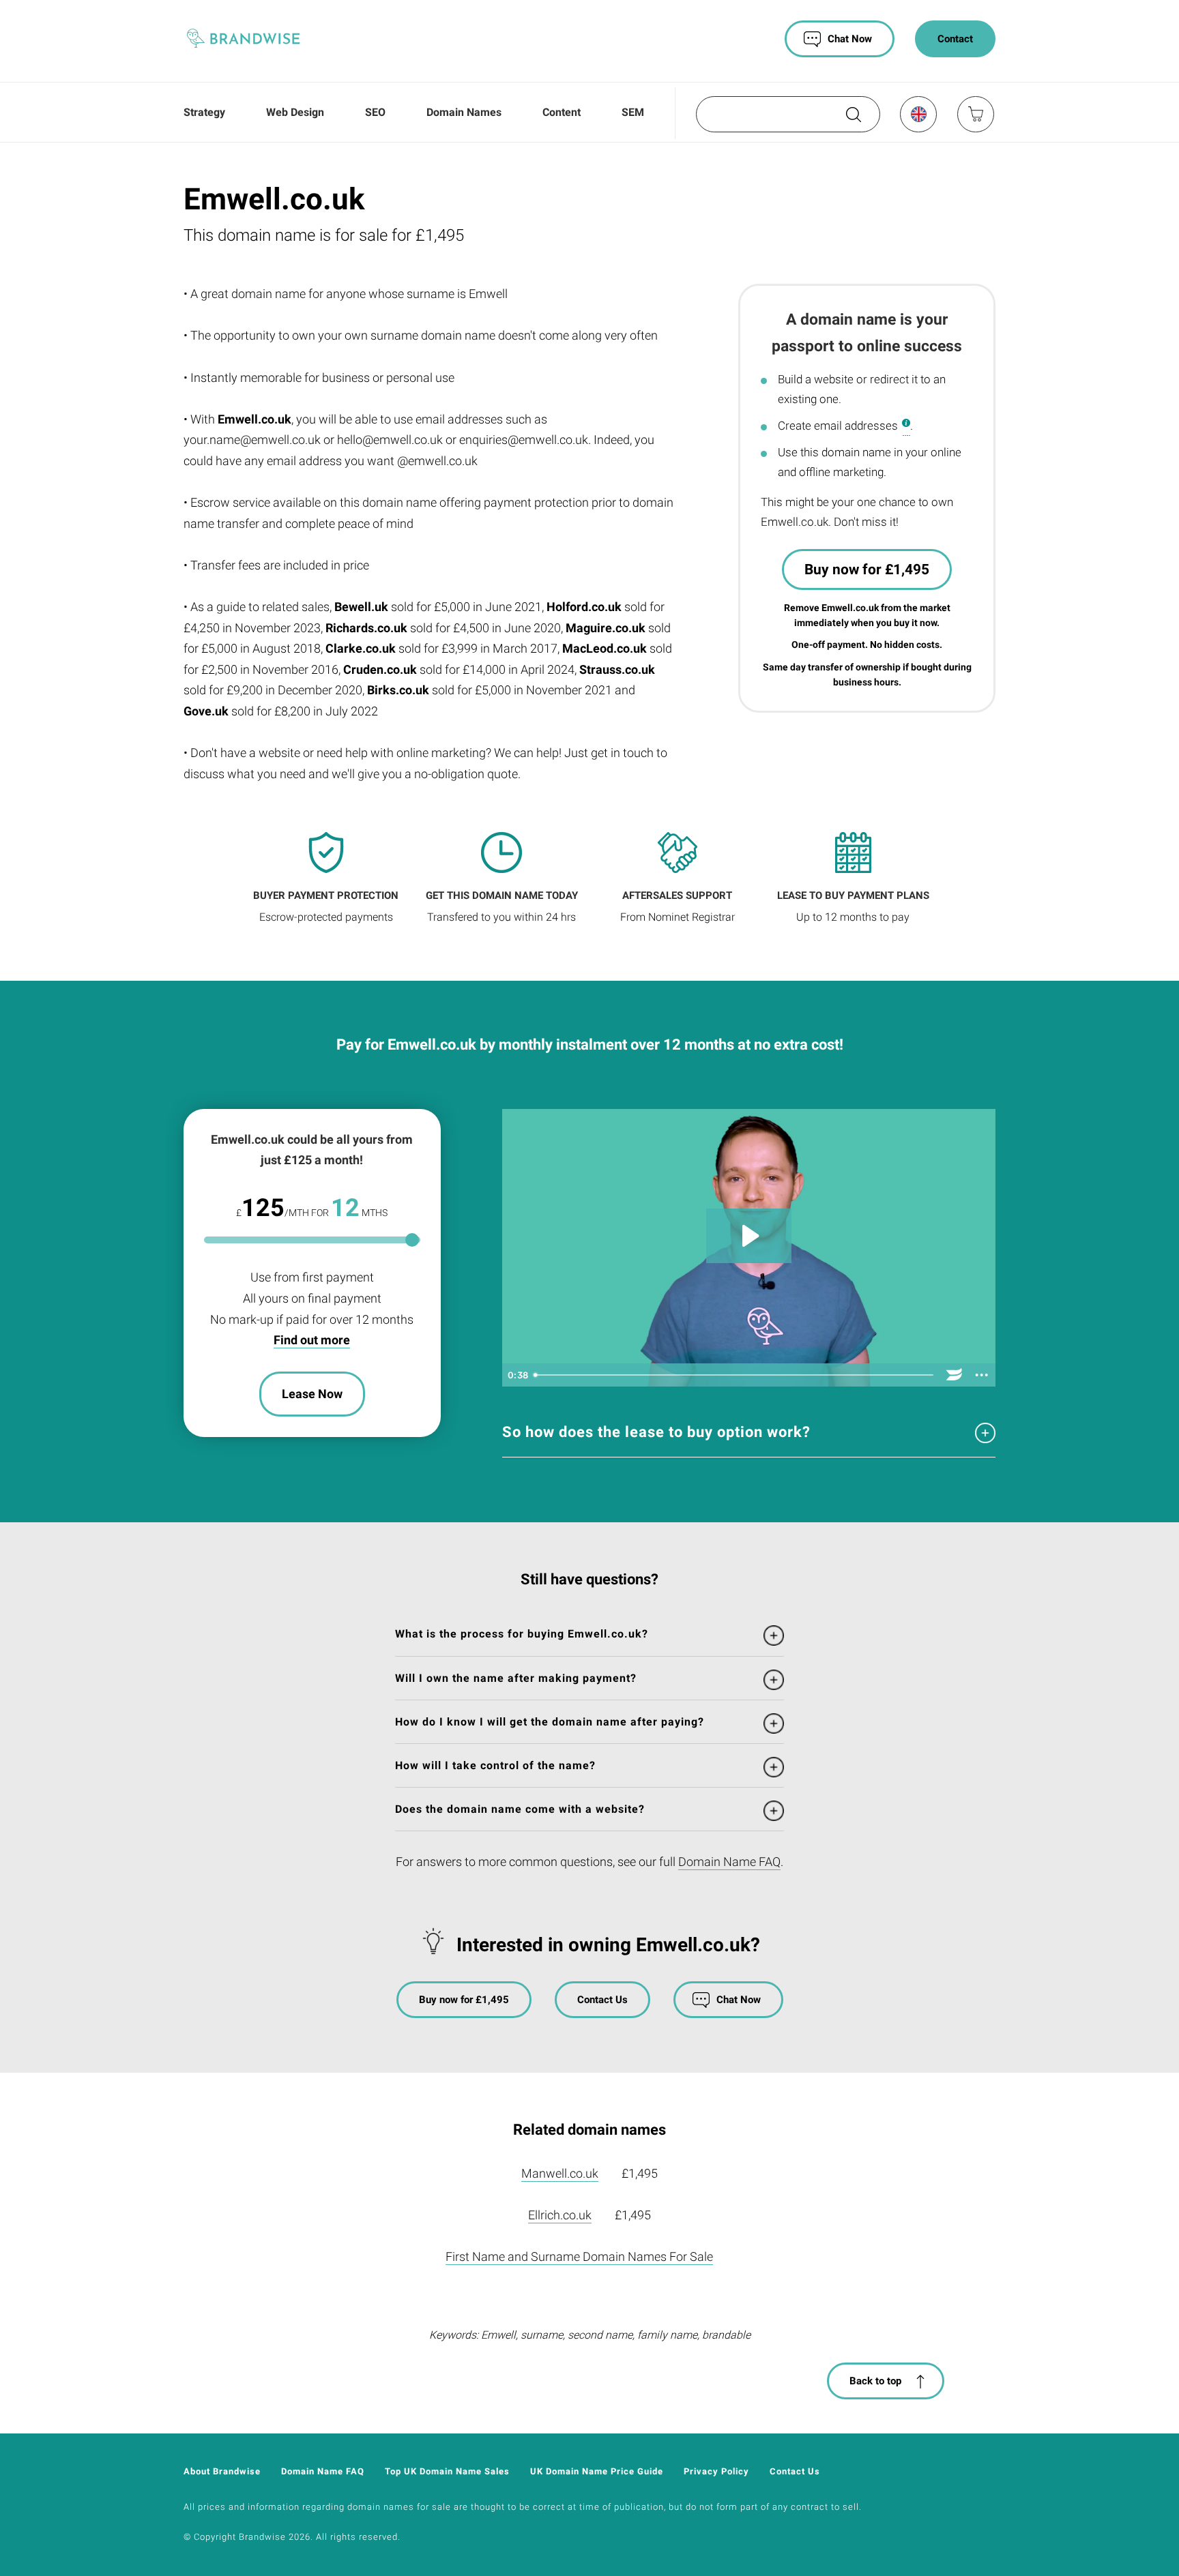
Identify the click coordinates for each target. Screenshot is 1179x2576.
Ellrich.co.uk (560, 2215)
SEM (633, 112)
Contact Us (602, 2000)
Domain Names (464, 112)
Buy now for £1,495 (867, 569)
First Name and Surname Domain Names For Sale (579, 2256)
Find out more (312, 1340)
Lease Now (312, 1394)
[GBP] (918, 114)
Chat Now (850, 39)
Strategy (204, 112)
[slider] (735, 1375)
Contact (955, 39)
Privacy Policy (716, 2471)
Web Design (295, 112)
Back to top (875, 2381)
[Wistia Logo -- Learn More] (955, 1375)
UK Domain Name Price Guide (597, 2471)
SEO (375, 112)
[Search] (852, 119)
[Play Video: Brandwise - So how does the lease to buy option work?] (749, 1236)
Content (562, 112)
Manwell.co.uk (560, 2173)
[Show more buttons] (982, 1375)
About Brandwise (222, 2471)
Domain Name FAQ (729, 1862)
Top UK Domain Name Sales (447, 2471)
